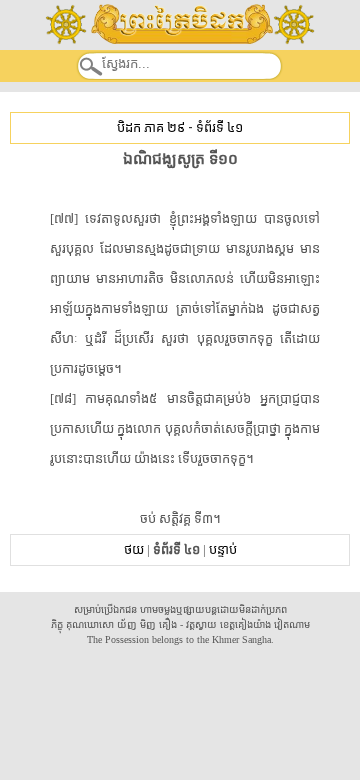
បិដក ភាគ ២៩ (151, 127)
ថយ (134, 549)
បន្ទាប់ (223, 549)
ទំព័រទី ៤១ (219, 127)
